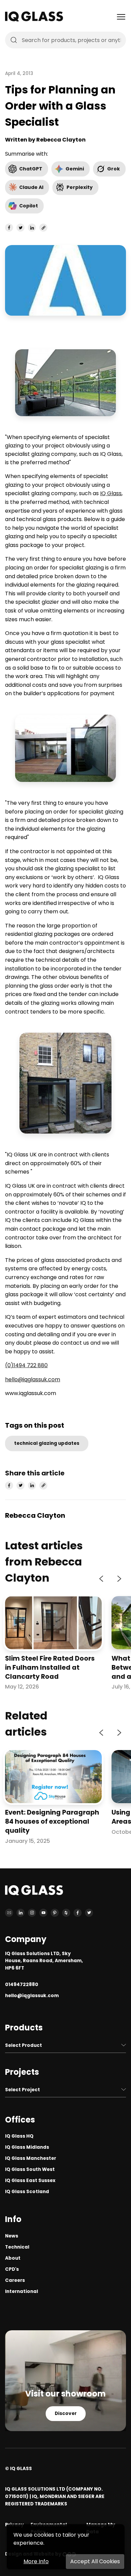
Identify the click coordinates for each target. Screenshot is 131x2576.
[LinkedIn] (20, 1913)
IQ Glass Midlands (27, 2147)
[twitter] (20, 228)
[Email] (9, 1913)
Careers (15, 2280)
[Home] (34, 20)
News (12, 2236)
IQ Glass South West (30, 2169)
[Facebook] (78, 1913)
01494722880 (22, 1985)
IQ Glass (111, 493)
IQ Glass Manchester (31, 2158)
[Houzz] (66, 1913)
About (13, 2258)
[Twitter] (89, 1913)
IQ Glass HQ (19, 2136)
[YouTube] (43, 1913)
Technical (17, 2247)
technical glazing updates (47, 1443)
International (21, 2291)
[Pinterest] (55, 1913)
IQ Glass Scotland (27, 2192)
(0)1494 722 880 (26, 1365)
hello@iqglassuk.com (33, 1379)
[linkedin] (32, 228)
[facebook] (9, 228)
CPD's (12, 2269)
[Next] (119, 1579)
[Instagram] (32, 1913)
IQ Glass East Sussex (30, 2181)
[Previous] (102, 1579)
